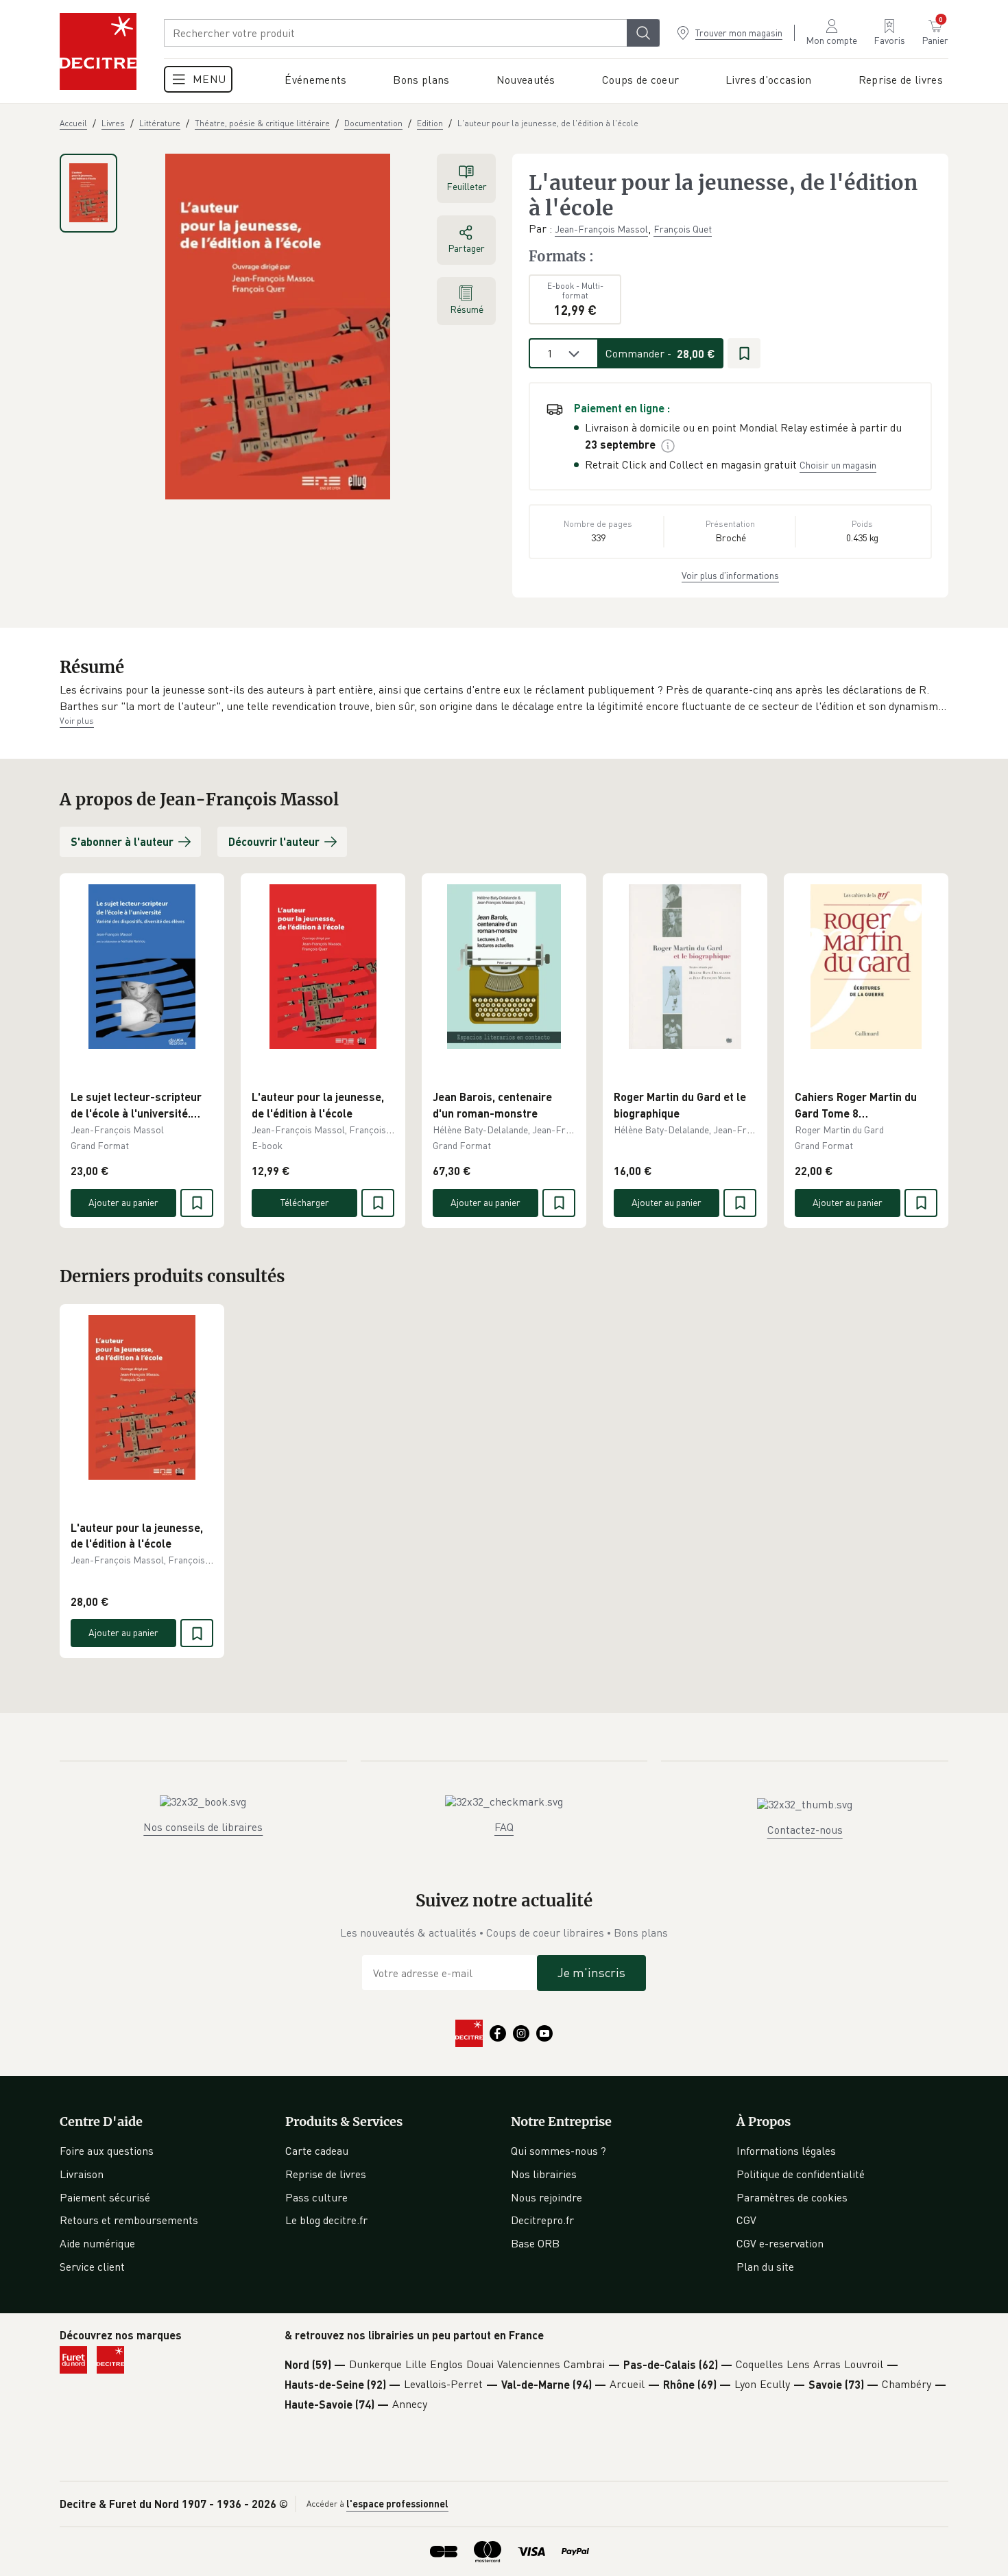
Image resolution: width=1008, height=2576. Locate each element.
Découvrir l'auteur (274, 841)
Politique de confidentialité (801, 2174)
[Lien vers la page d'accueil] (98, 51)
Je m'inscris (591, 1972)
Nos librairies (544, 2174)
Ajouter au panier (123, 1202)
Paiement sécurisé (105, 2197)
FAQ (504, 1827)
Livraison (82, 2174)
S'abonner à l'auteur (122, 841)
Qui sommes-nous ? (559, 2151)
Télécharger (305, 1202)
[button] (504, 698)
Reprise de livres (326, 2174)
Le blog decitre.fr (326, 2220)
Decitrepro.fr (542, 2220)
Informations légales (786, 2151)
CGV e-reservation (780, 2243)
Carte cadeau (317, 2151)
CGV (746, 2220)
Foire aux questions (107, 2151)
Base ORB (535, 2243)
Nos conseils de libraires (203, 1827)
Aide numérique (97, 2243)
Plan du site (765, 2267)
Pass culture (316, 2197)
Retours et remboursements (129, 2220)
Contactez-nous (805, 1830)
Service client (92, 2267)
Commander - (660, 353)
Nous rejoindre (547, 2197)
